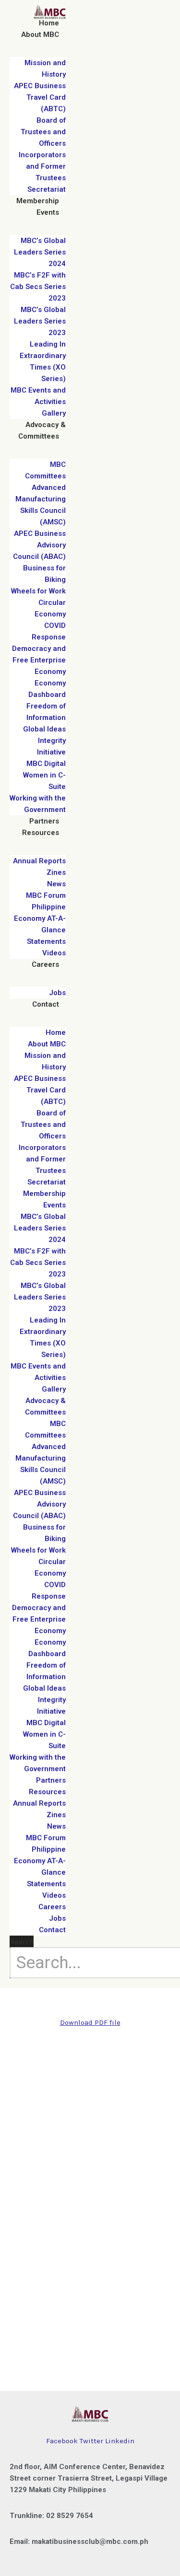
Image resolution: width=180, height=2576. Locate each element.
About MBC (40, 35)
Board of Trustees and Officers (43, 132)
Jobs (57, 993)
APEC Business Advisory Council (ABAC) (39, 545)
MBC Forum (46, 895)
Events (48, 212)
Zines (56, 872)
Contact (46, 1004)
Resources (41, 833)
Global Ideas (44, 729)
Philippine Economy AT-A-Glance (40, 918)
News (56, 884)
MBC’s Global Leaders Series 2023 (40, 321)
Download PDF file (90, 2022)
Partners (44, 821)
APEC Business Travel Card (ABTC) (40, 97)
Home (49, 23)
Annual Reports (39, 861)
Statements (46, 941)
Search (22, 1941)
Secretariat (47, 189)
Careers (45, 964)
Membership (38, 201)
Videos (54, 953)
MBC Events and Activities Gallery (38, 402)
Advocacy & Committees (42, 430)
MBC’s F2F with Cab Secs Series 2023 (38, 287)
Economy (50, 672)
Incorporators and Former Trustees (42, 166)
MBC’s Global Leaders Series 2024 (40, 252)
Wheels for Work (38, 591)
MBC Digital (46, 764)
